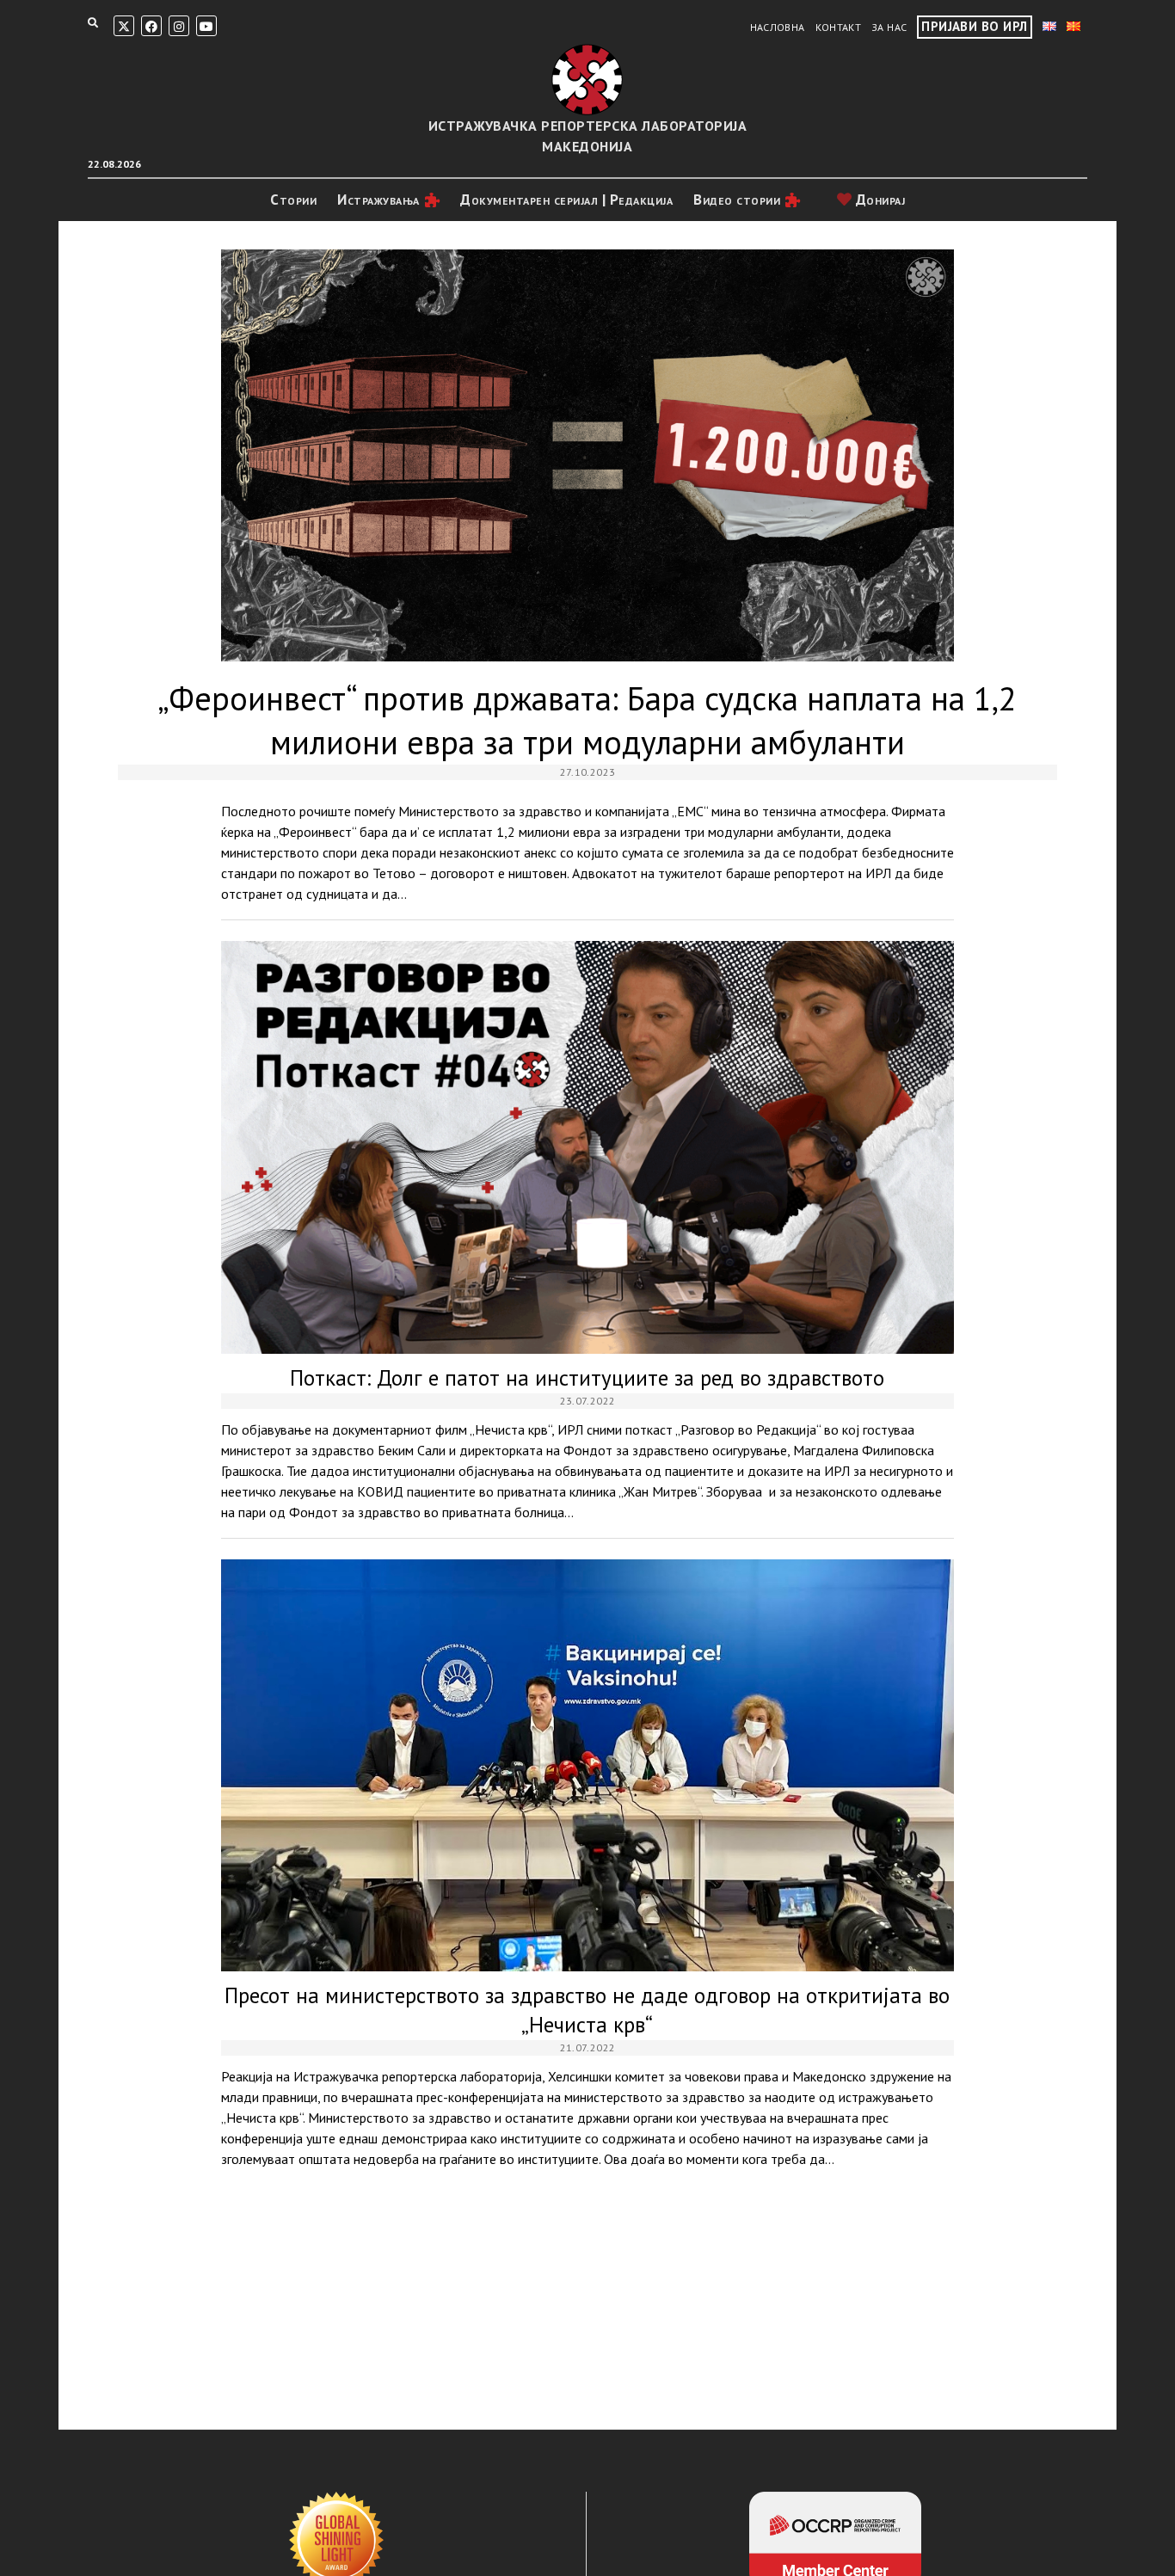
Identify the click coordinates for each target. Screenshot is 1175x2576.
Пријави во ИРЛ (974, 26)
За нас (889, 27)
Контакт (839, 27)
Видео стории (737, 200)
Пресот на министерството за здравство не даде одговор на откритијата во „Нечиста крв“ (587, 1765)
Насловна (778, 27)
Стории (293, 200)
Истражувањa (378, 200)
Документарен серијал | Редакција (566, 200)
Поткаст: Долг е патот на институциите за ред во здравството (587, 1147)
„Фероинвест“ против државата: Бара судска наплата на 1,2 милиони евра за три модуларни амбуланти (587, 455)
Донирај (878, 200)
